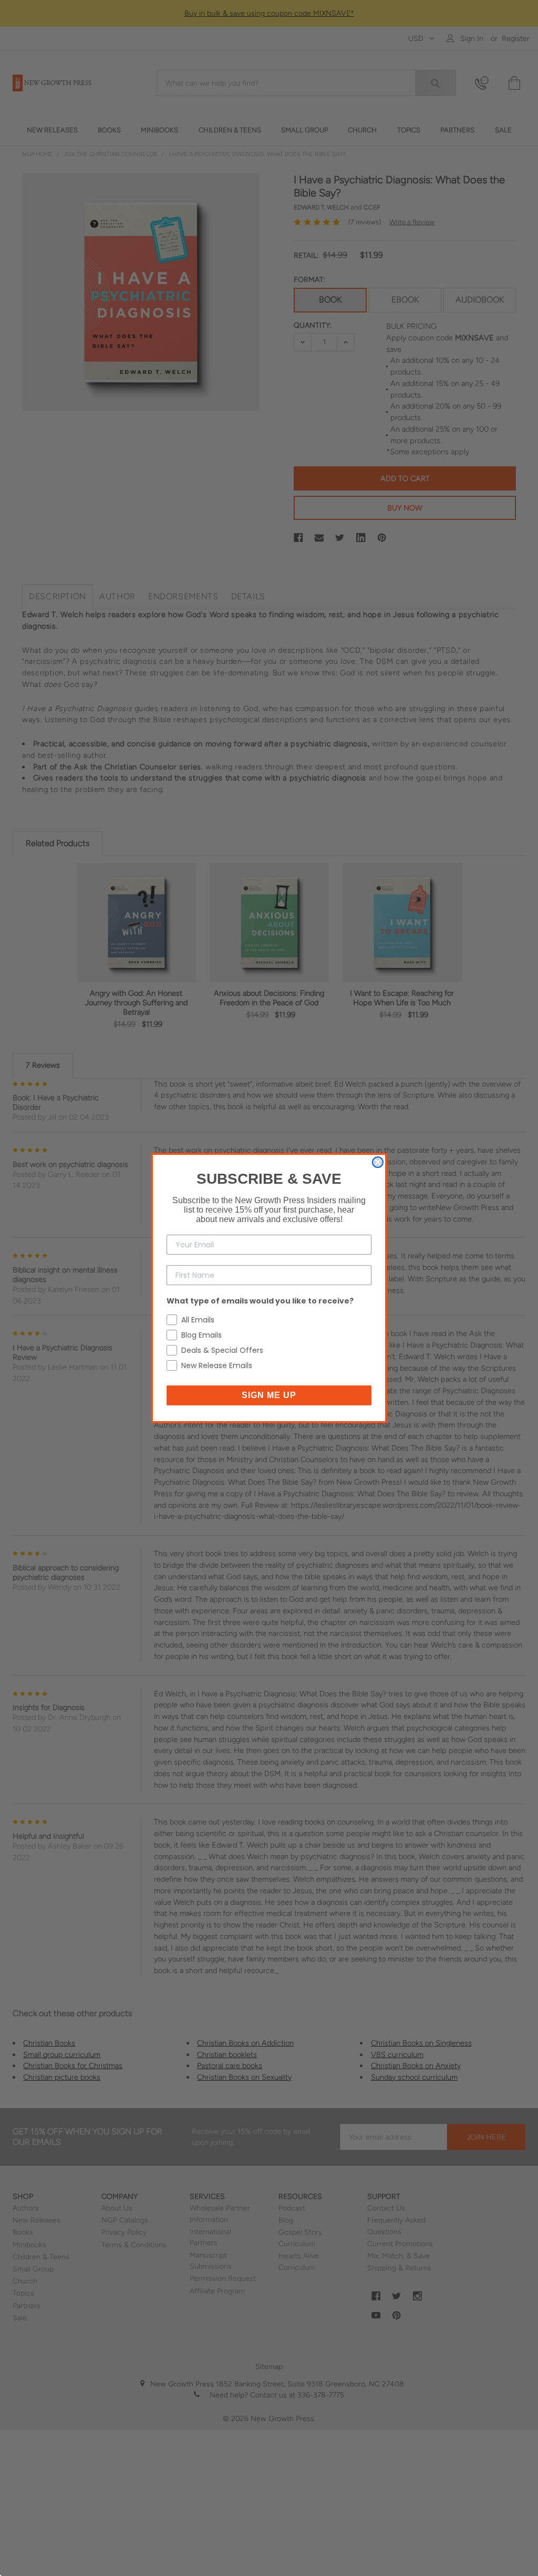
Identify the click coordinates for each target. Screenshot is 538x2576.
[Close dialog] (378, 1162)
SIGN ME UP (269, 1395)
